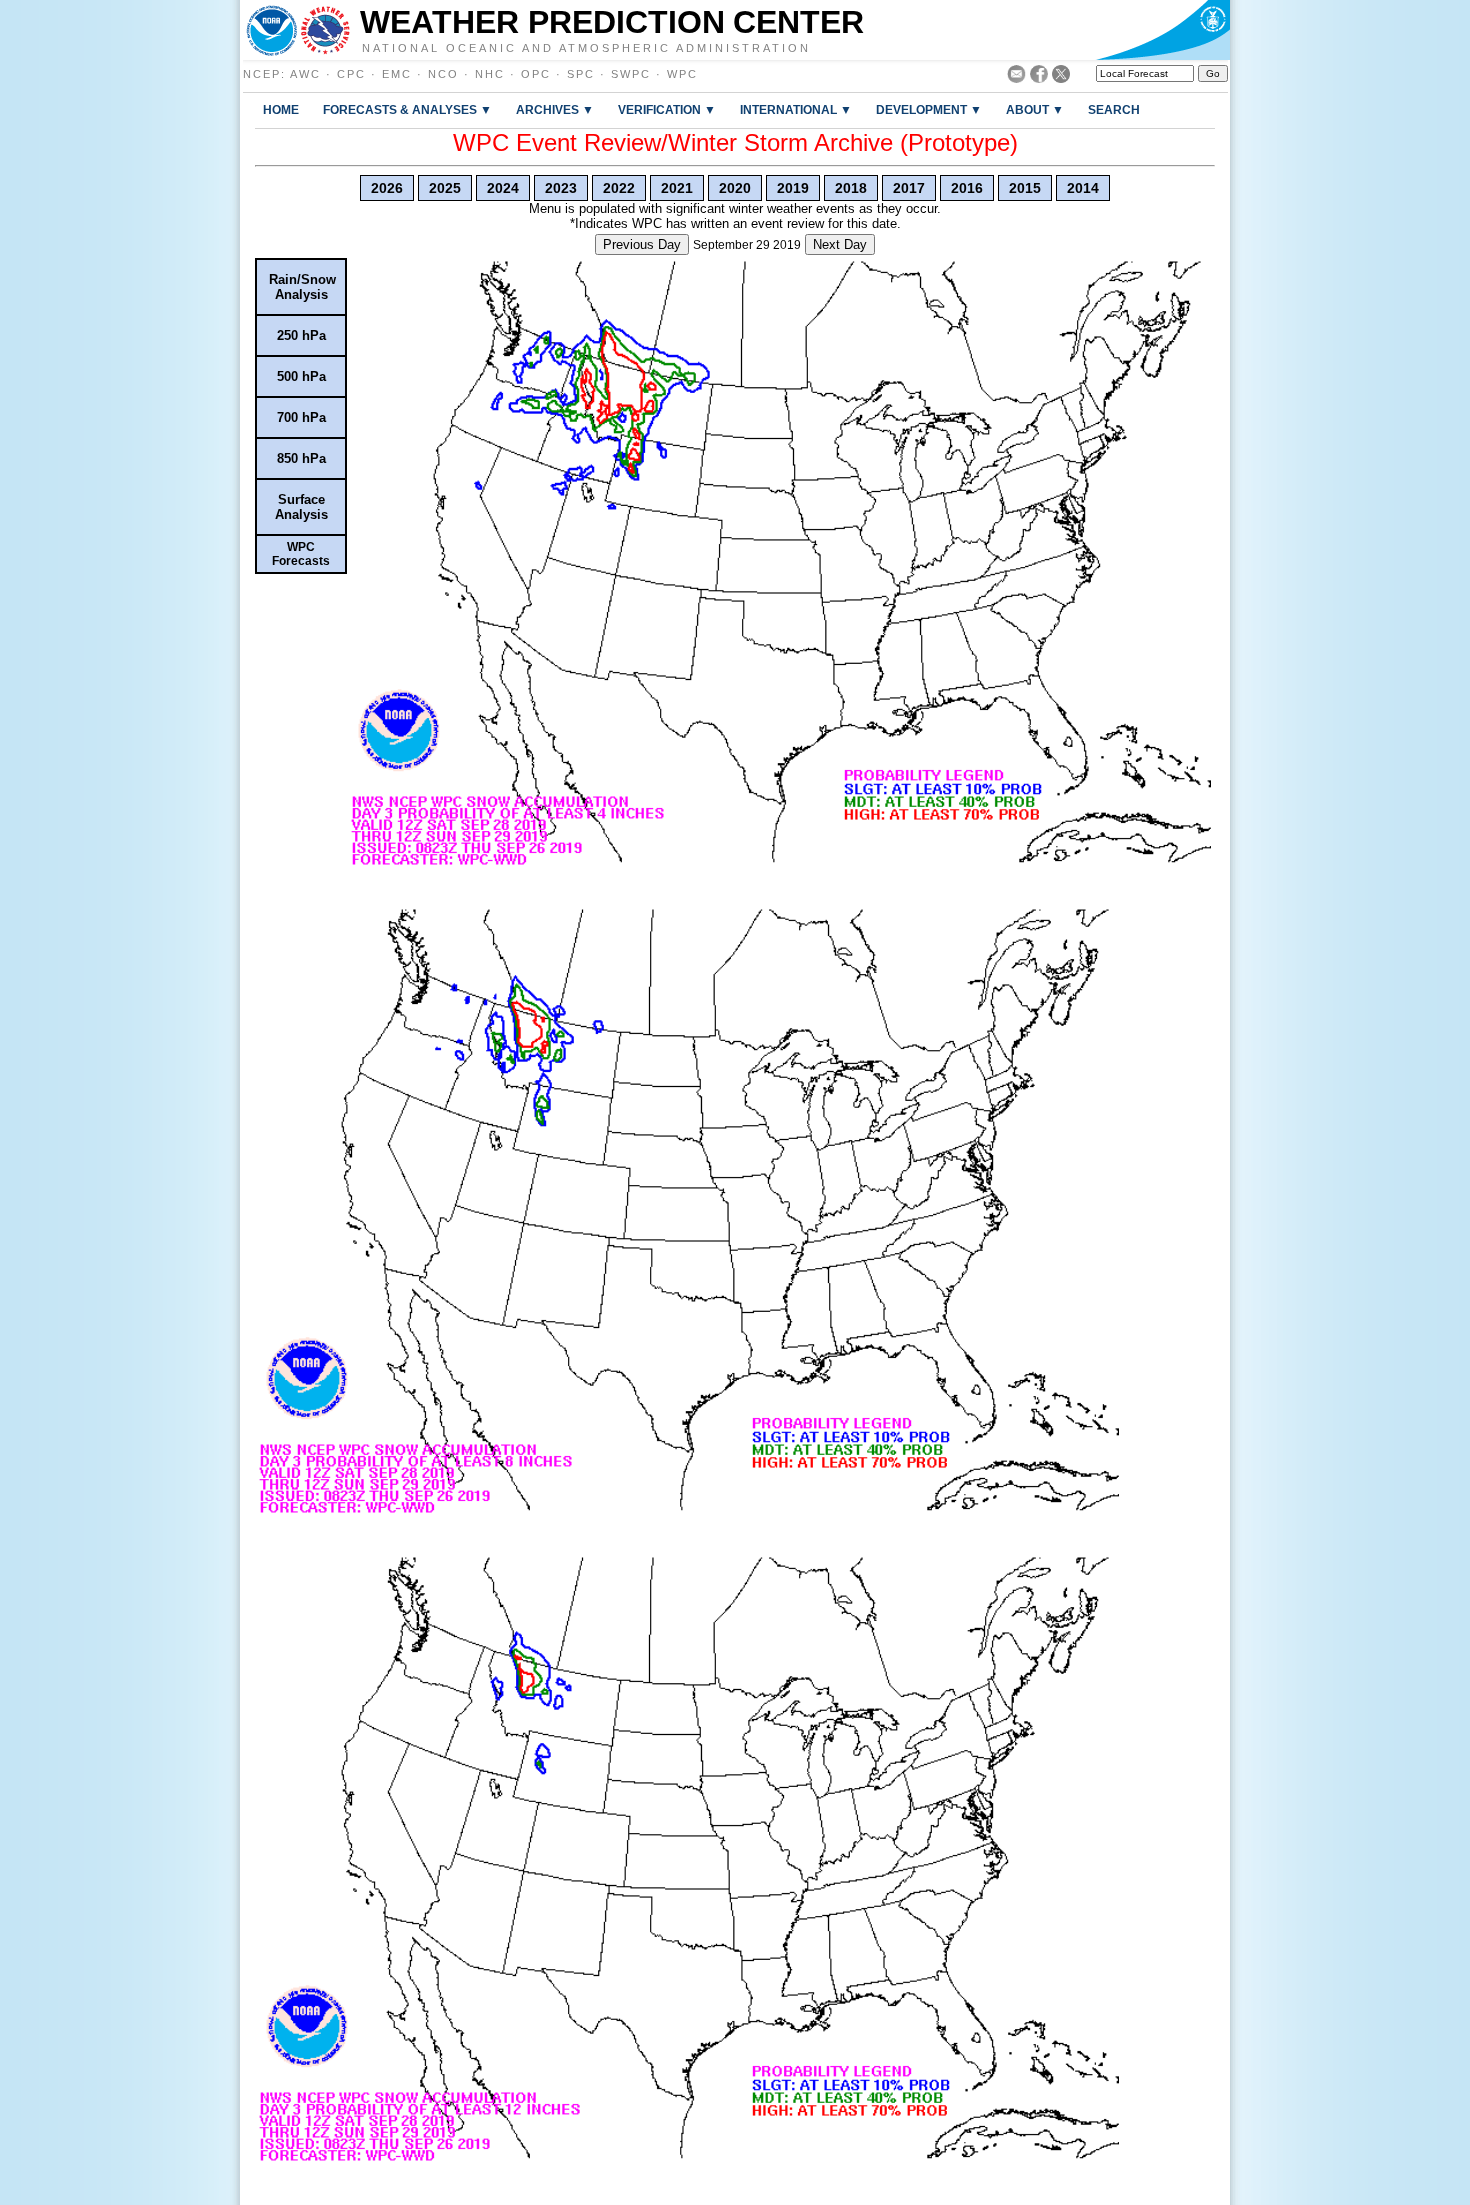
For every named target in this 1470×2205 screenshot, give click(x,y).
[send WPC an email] (1016, 77)
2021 (677, 188)
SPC (581, 74)
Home (281, 109)
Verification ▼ (667, 109)
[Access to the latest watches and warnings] (325, 30)
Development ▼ (929, 109)
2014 (1083, 188)
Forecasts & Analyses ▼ (407, 109)
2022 (619, 188)
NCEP (262, 74)
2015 (1025, 188)
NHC (490, 74)
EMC (397, 74)
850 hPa (301, 458)
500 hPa (301, 376)
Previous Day (642, 244)
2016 (967, 188)
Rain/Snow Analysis (302, 287)
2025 (445, 188)
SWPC (631, 74)
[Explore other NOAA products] (272, 30)
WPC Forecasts (301, 554)
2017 (909, 188)
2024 (503, 188)
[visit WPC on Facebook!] (1039, 77)
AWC (305, 74)
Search (1114, 109)
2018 (851, 188)
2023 (561, 188)
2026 (387, 188)
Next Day (840, 244)
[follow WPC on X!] (1061, 77)
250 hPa (301, 335)
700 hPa (301, 417)
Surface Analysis (301, 507)
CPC (351, 74)
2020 (735, 188)
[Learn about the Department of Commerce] (1162, 30)
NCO (443, 74)
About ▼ (1035, 109)
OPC (536, 74)
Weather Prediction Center (612, 22)
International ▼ (796, 109)
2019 (793, 188)
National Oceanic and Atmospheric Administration (586, 47)
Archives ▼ (555, 109)
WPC (682, 74)
